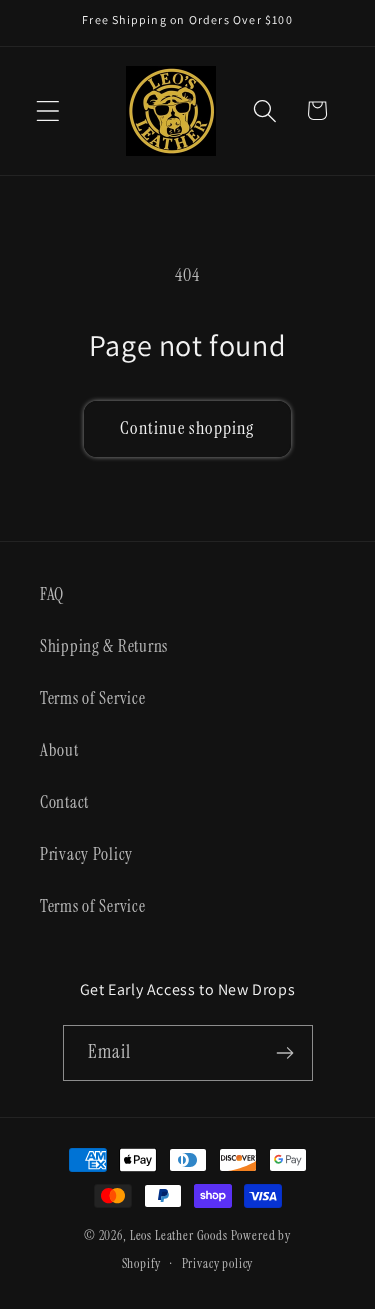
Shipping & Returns (104, 646)
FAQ (52, 594)
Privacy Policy (86, 854)
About (59, 750)
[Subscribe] (285, 1053)
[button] (48, 110)
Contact (64, 802)
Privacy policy (218, 1263)
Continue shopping (187, 428)
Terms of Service (93, 698)
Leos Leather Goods (179, 1235)
